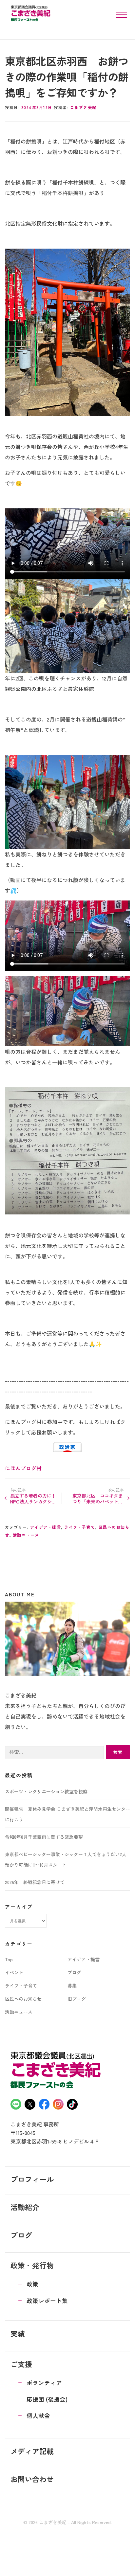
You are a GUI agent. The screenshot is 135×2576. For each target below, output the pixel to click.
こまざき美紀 (83, 107)
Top (9, 1959)
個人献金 (38, 2416)
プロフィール (32, 2179)
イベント (14, 1972)
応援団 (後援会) (47, 2399)
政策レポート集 (47, 2301)
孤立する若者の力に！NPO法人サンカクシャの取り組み (33, 1499)
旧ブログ (77, 1999)
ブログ (74, 1972)
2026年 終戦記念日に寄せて (35, 1882)
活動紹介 (25, 2207)
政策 (32, 2284)
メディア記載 (32, 2451)
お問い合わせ (32, 2479)
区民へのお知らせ (23, 1999)
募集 (72, 1986)
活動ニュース (26, 1535)
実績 (18, 2333)
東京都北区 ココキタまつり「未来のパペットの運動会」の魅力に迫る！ (98, 1499)
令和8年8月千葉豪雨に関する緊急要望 (44, 1837)
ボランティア (44, 2383)
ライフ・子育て (80, 1527)
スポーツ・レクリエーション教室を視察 (46, 1791)
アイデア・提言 (46, 1527)
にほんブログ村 (23, 1468)
